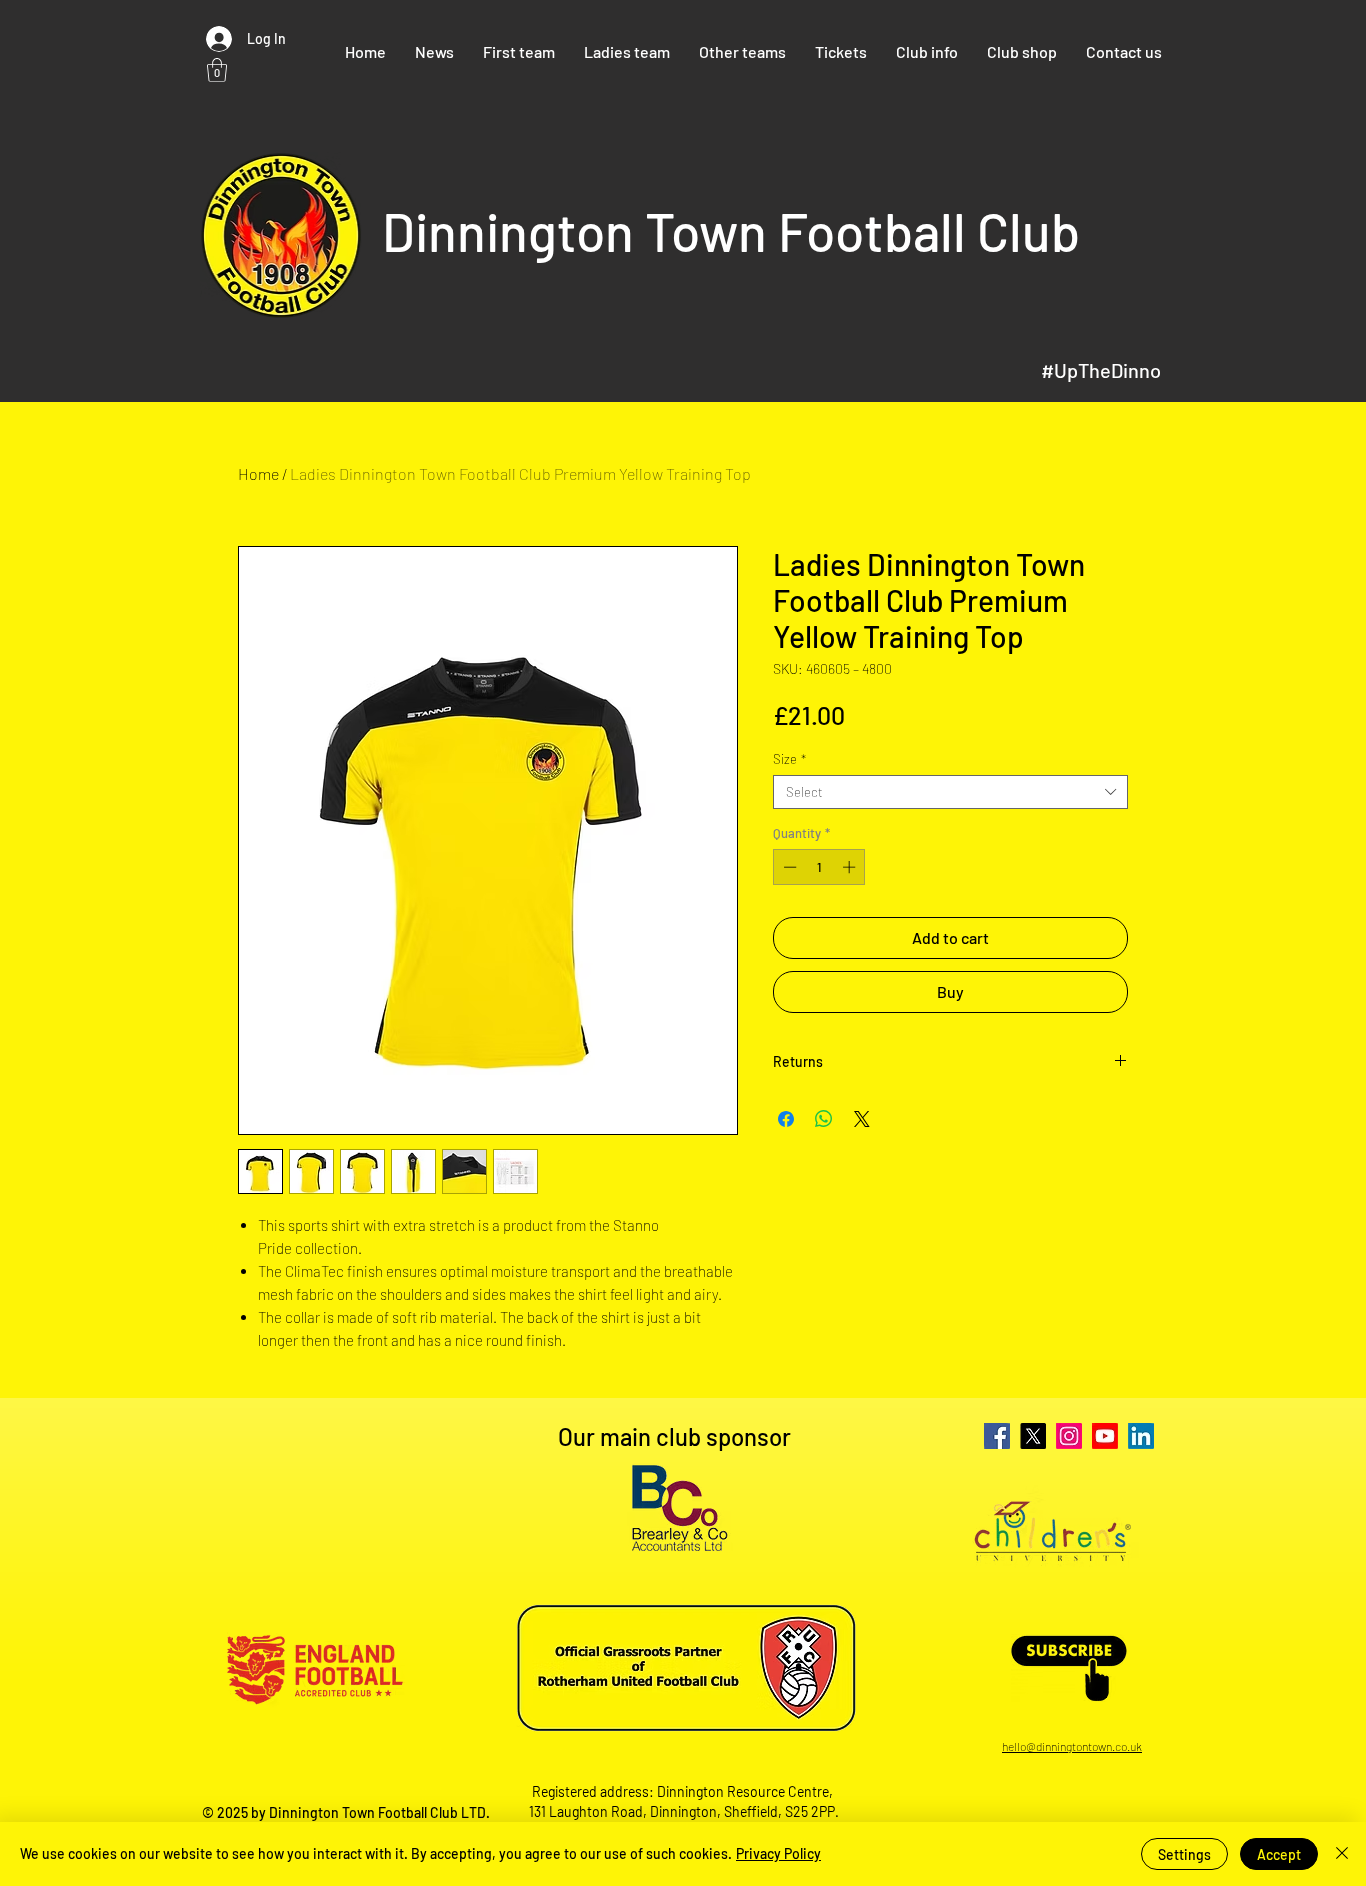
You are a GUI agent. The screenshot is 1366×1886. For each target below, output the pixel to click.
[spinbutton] (819, 867)
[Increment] (851, 867)
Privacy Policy (778, 1853)
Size (789, 759)
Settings (1184, 1854)
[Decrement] (788, 867)
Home (258, 473)
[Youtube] (1105, 1436)
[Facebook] (997, 1436)
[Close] (1342, 1854)
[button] (217, 70)
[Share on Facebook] (786, 1119)
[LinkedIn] (1141, 1436)
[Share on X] (862, 1119)
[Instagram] (1069, 1436)
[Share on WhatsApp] (824, 1119)
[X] (1033, 1436)
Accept (1279, 1854)
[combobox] (950, 792)
